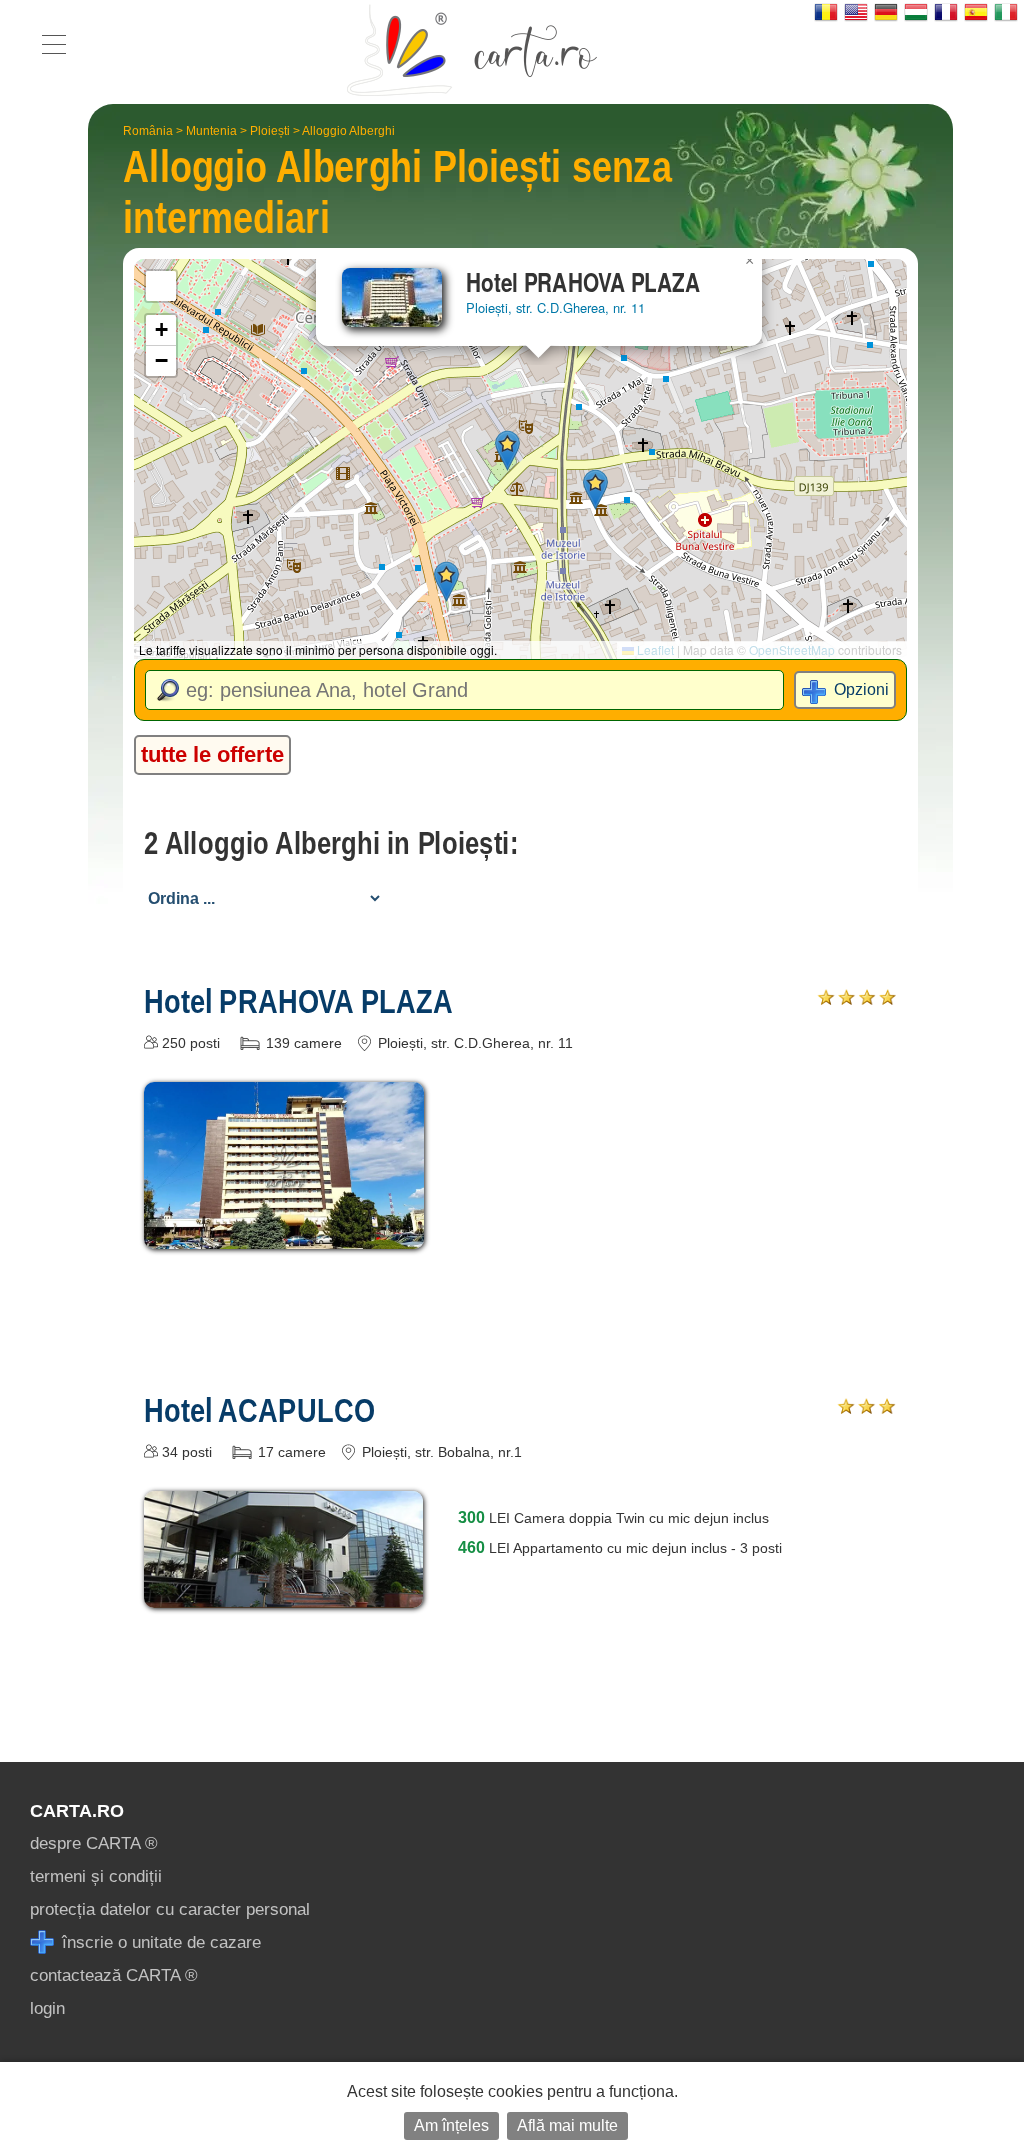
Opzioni (861, 689)
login (47, 2008)
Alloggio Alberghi (348, 131)
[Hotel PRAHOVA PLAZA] (284, 1234)
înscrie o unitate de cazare (159, 1942)
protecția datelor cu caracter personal (170, 1909)
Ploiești (270, 131)
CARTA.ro (77, 1811)
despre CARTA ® (94, 1843)
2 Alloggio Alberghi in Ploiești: (331, 843)
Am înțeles (451, 2125)
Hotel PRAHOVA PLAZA (298, 1001)
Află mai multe (567, 2125)
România (148, 131)
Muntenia (211, 131)
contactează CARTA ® (114, 1975)
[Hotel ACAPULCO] (284, 1593)
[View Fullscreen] (161, 286)
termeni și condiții (96, 1876)
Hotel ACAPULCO (259, 1410)
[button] (507, 450)
